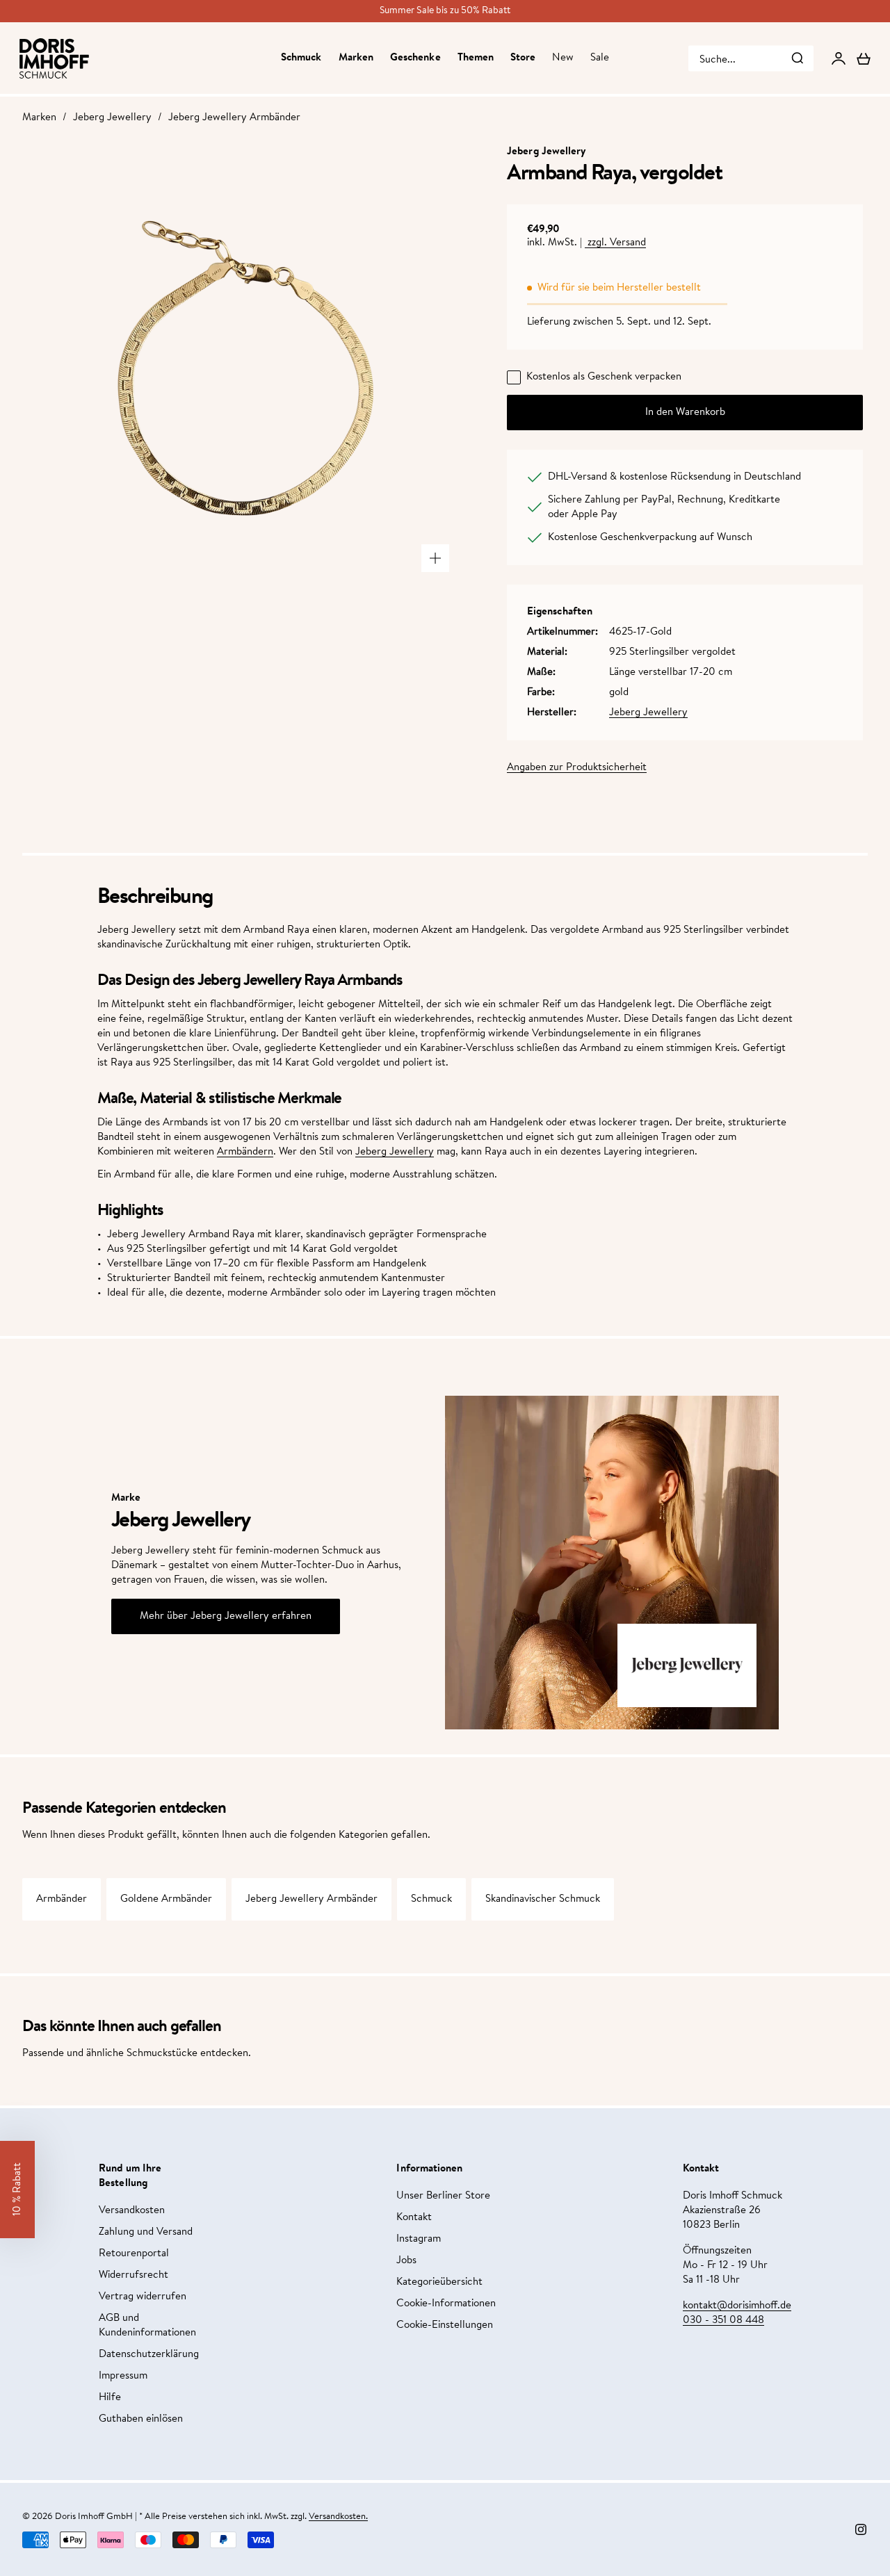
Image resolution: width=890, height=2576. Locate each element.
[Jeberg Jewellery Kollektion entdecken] (687, 1665)
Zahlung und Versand (146, 2232)
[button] (17, 2190)
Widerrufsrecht (133, 2275)
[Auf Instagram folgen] (861, 2529)
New (563, 58)
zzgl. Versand (615, 243)
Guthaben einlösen (141, 2419)
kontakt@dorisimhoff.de (737, 2306)
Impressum (123, 2376)
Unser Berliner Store (443, 2196)
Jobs (406, 2261)
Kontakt (414, 2218)
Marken (356, 58)
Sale (600, 58)
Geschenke (415, 58)
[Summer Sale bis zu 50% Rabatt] (445, 11)
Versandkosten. (338, 2517)
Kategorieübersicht (439, 2282)
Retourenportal (134, 2254)
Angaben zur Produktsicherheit (577, 768)
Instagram (419, 2239)
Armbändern (245, 1152)
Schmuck (301, 58)
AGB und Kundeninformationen (147, 2326)
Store (523, 58)
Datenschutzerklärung (149, 2355)
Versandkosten (132, 2211)
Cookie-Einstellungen (445, 2325)
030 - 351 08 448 (723, 2321)
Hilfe (110, 2398)
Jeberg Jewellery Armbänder (234, 118)
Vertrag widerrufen (143, 2297)
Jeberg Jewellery (112, 118)
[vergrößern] (435, 558)
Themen (476, 58)
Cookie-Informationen (446, 2304)
